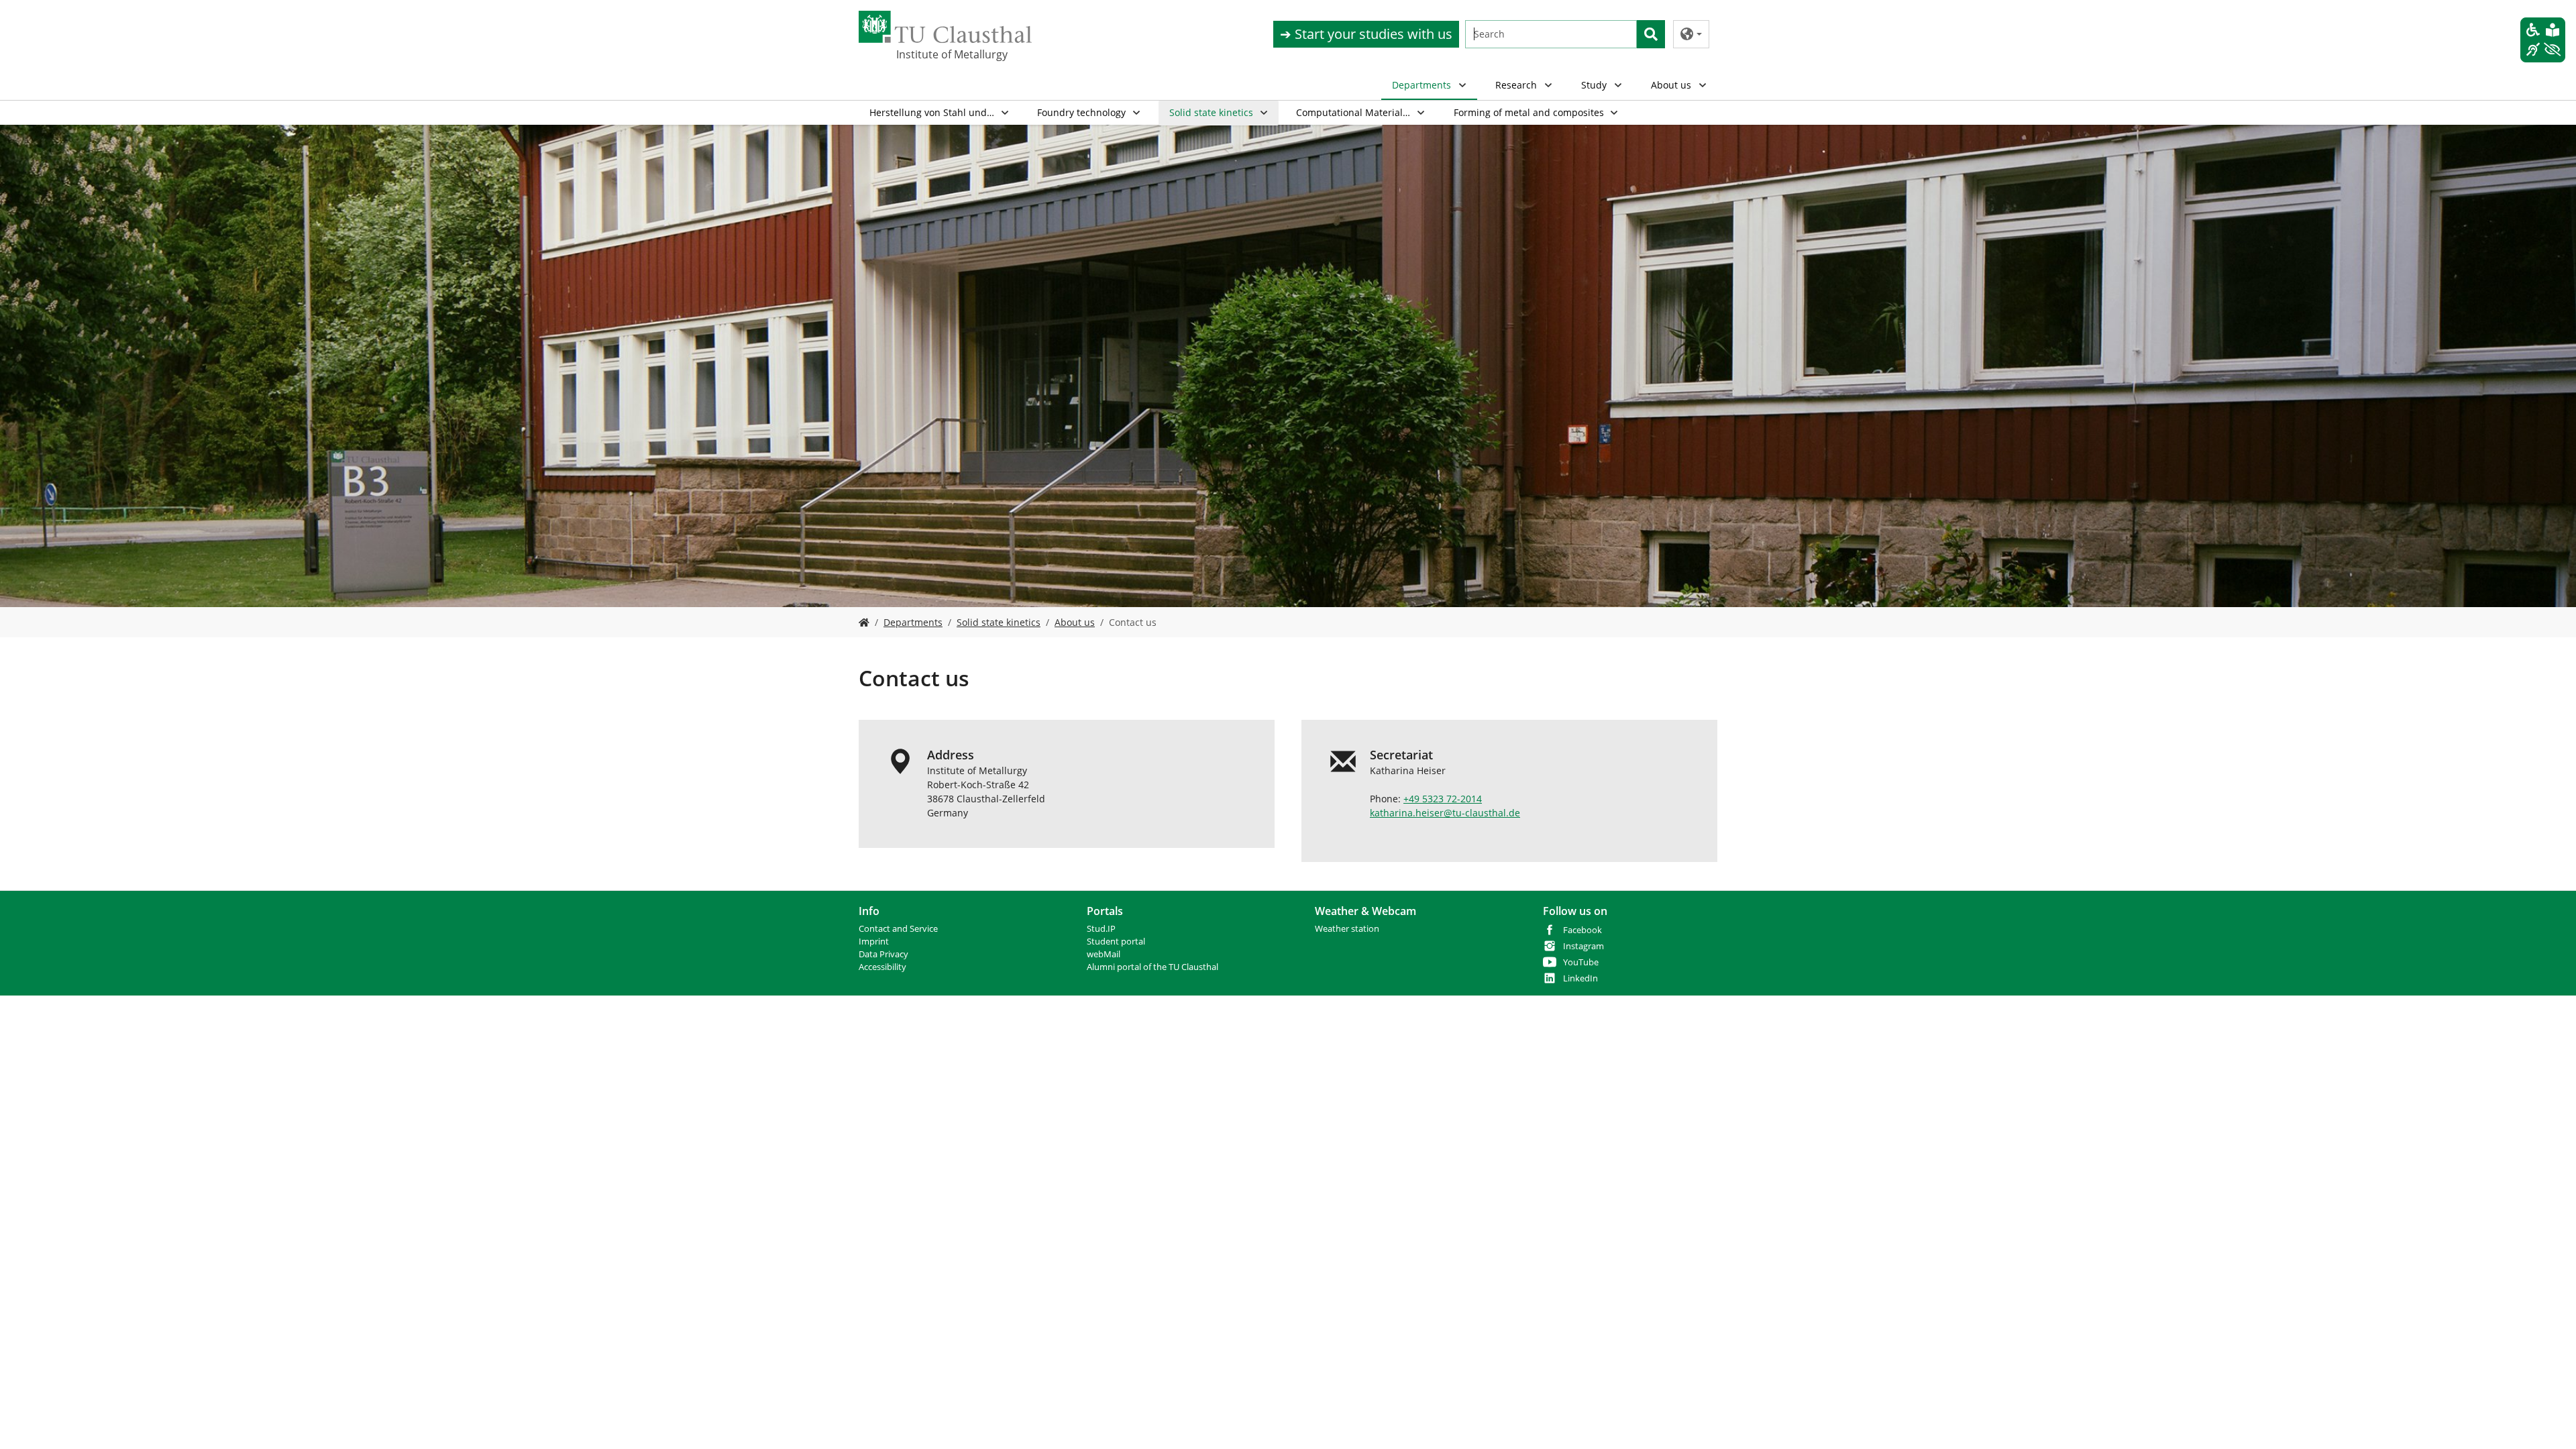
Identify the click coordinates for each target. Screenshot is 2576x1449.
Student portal (1116, 942)
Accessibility (882, 967)
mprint (875, 942)
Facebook (1582, 930)
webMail (1104, 954)
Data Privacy (883, 954)
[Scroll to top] (2548, 1421)
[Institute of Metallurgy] (864, 622)
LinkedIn (1580, 978)
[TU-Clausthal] (945, 27)
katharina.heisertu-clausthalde (1445, 813)
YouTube (1581, 962)
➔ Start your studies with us (1366, 34)
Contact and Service (898, 929)
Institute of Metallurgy (952, 54)
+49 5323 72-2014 (1443, 799)
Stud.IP (1101, 929)
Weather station (1347, 929)
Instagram (1584, 946)
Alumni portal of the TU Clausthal (1152, 967)
